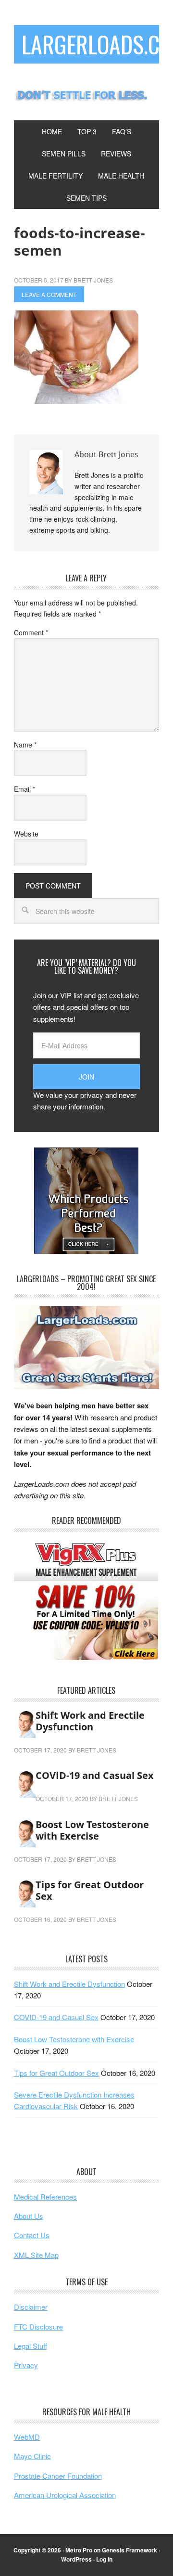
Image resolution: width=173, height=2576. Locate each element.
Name (25, 745)
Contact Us (32, 2235)
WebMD (27, 2437)
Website (26, 834)
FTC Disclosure (38, 2326)
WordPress (76, 2559)
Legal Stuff (31, 2346)
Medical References (45, 2196)
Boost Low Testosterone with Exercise (92, 1830)
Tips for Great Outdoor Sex (90, 1890)
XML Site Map (36, 2255)
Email (25, 789)
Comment (31, 632)
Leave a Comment (49, 294)
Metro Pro (79, 2550)
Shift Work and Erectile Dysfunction (90, 1721)
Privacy (26, 2365)
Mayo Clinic (32, 2456)
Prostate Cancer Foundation (58, 2476)
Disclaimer (31, 2307)
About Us (29, 2216)
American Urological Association (65, 2495)
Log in (104, 2559)
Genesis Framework (130, 2550)
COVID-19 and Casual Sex (95, 1775)
